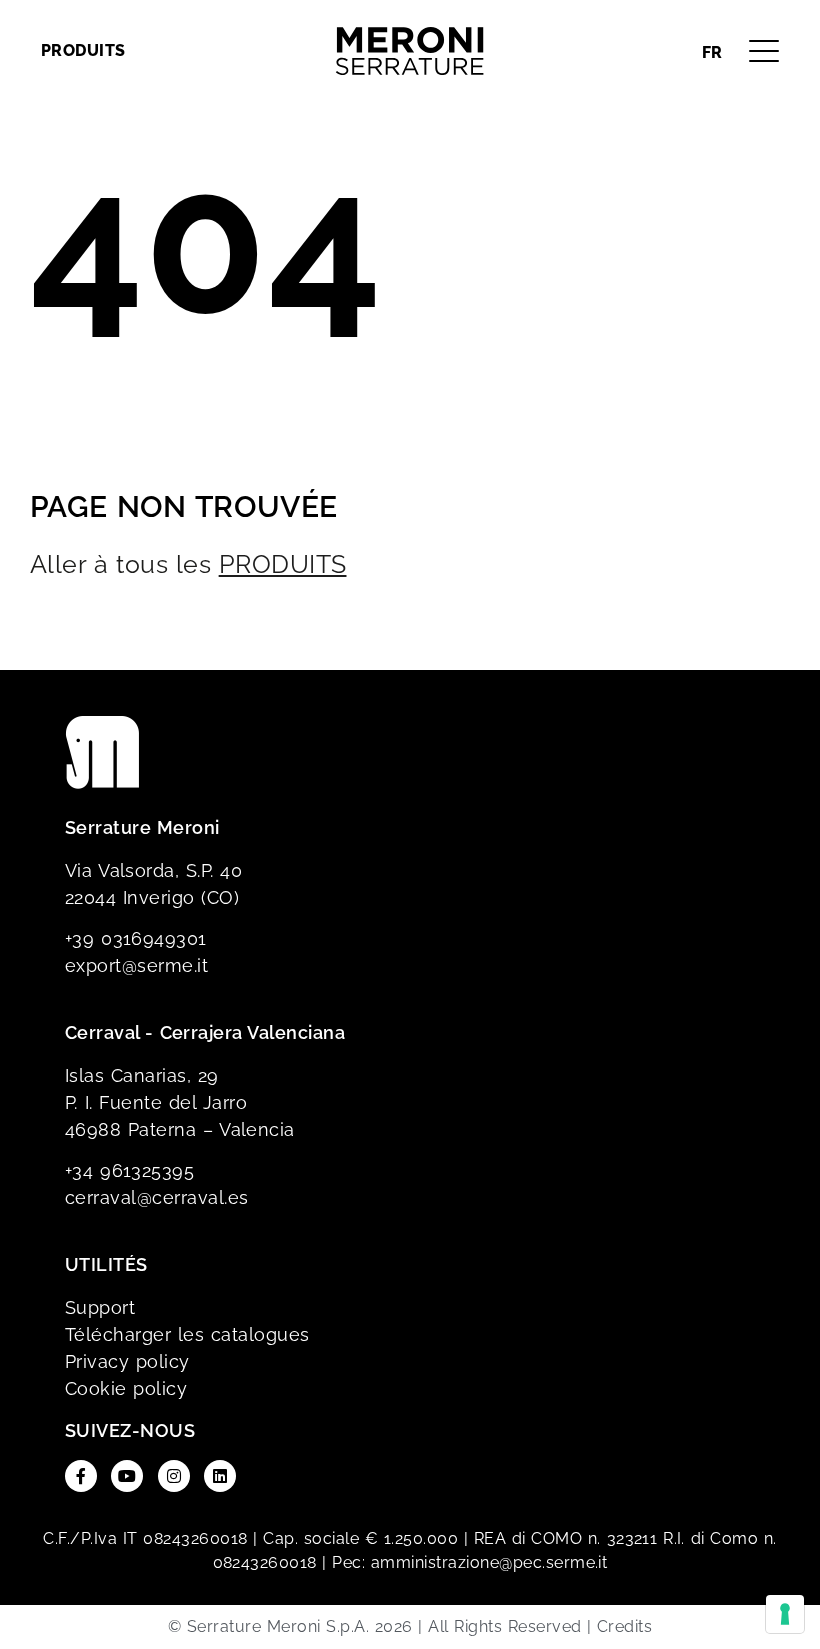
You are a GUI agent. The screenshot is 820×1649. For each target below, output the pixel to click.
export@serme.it (136, 965)
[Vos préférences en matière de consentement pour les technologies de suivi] (785, 1614)
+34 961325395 (129, 1170)
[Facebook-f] (81, 1476)
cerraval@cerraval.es (157, 1197)
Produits (83, 50)
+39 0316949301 (136, 938)
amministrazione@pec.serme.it (489, 1562)
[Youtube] (127, 1476)
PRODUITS (283, 564)
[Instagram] (174, 1476)
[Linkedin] (220, 1476)
